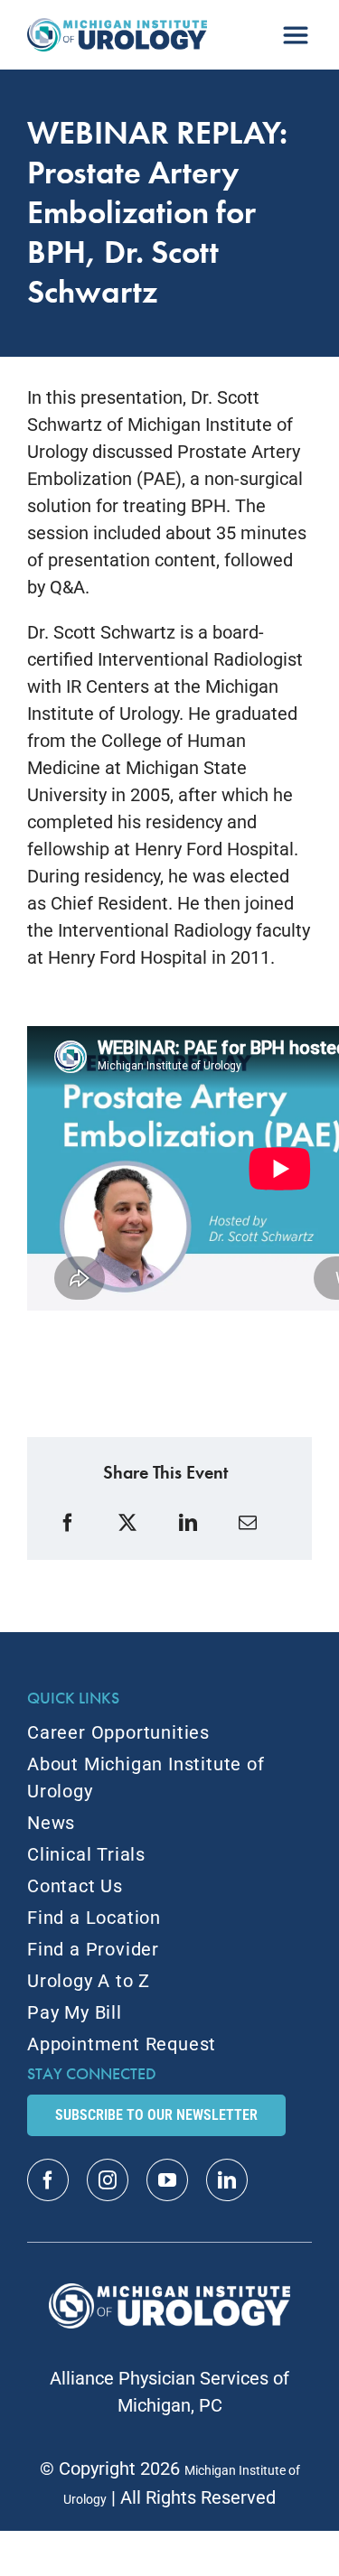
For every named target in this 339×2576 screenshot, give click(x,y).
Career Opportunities (118, 1732)
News (51, 1823)
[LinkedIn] (190, 1523)
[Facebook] (70, 1523)
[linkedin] (227, 2180)
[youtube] (167, 2180)
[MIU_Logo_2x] (117, 27)
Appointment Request (122, 2044)
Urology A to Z (89, 1981)
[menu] (296, 28)
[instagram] (108, 2180)
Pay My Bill (75, 2012)
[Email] (250, 1523)
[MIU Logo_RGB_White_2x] (169, 2292)
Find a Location (94, 1918)
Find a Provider (93, 1949)
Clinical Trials (86, 1854)
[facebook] (48, 2180)
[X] (130, 1523)
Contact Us (75, 1886)
